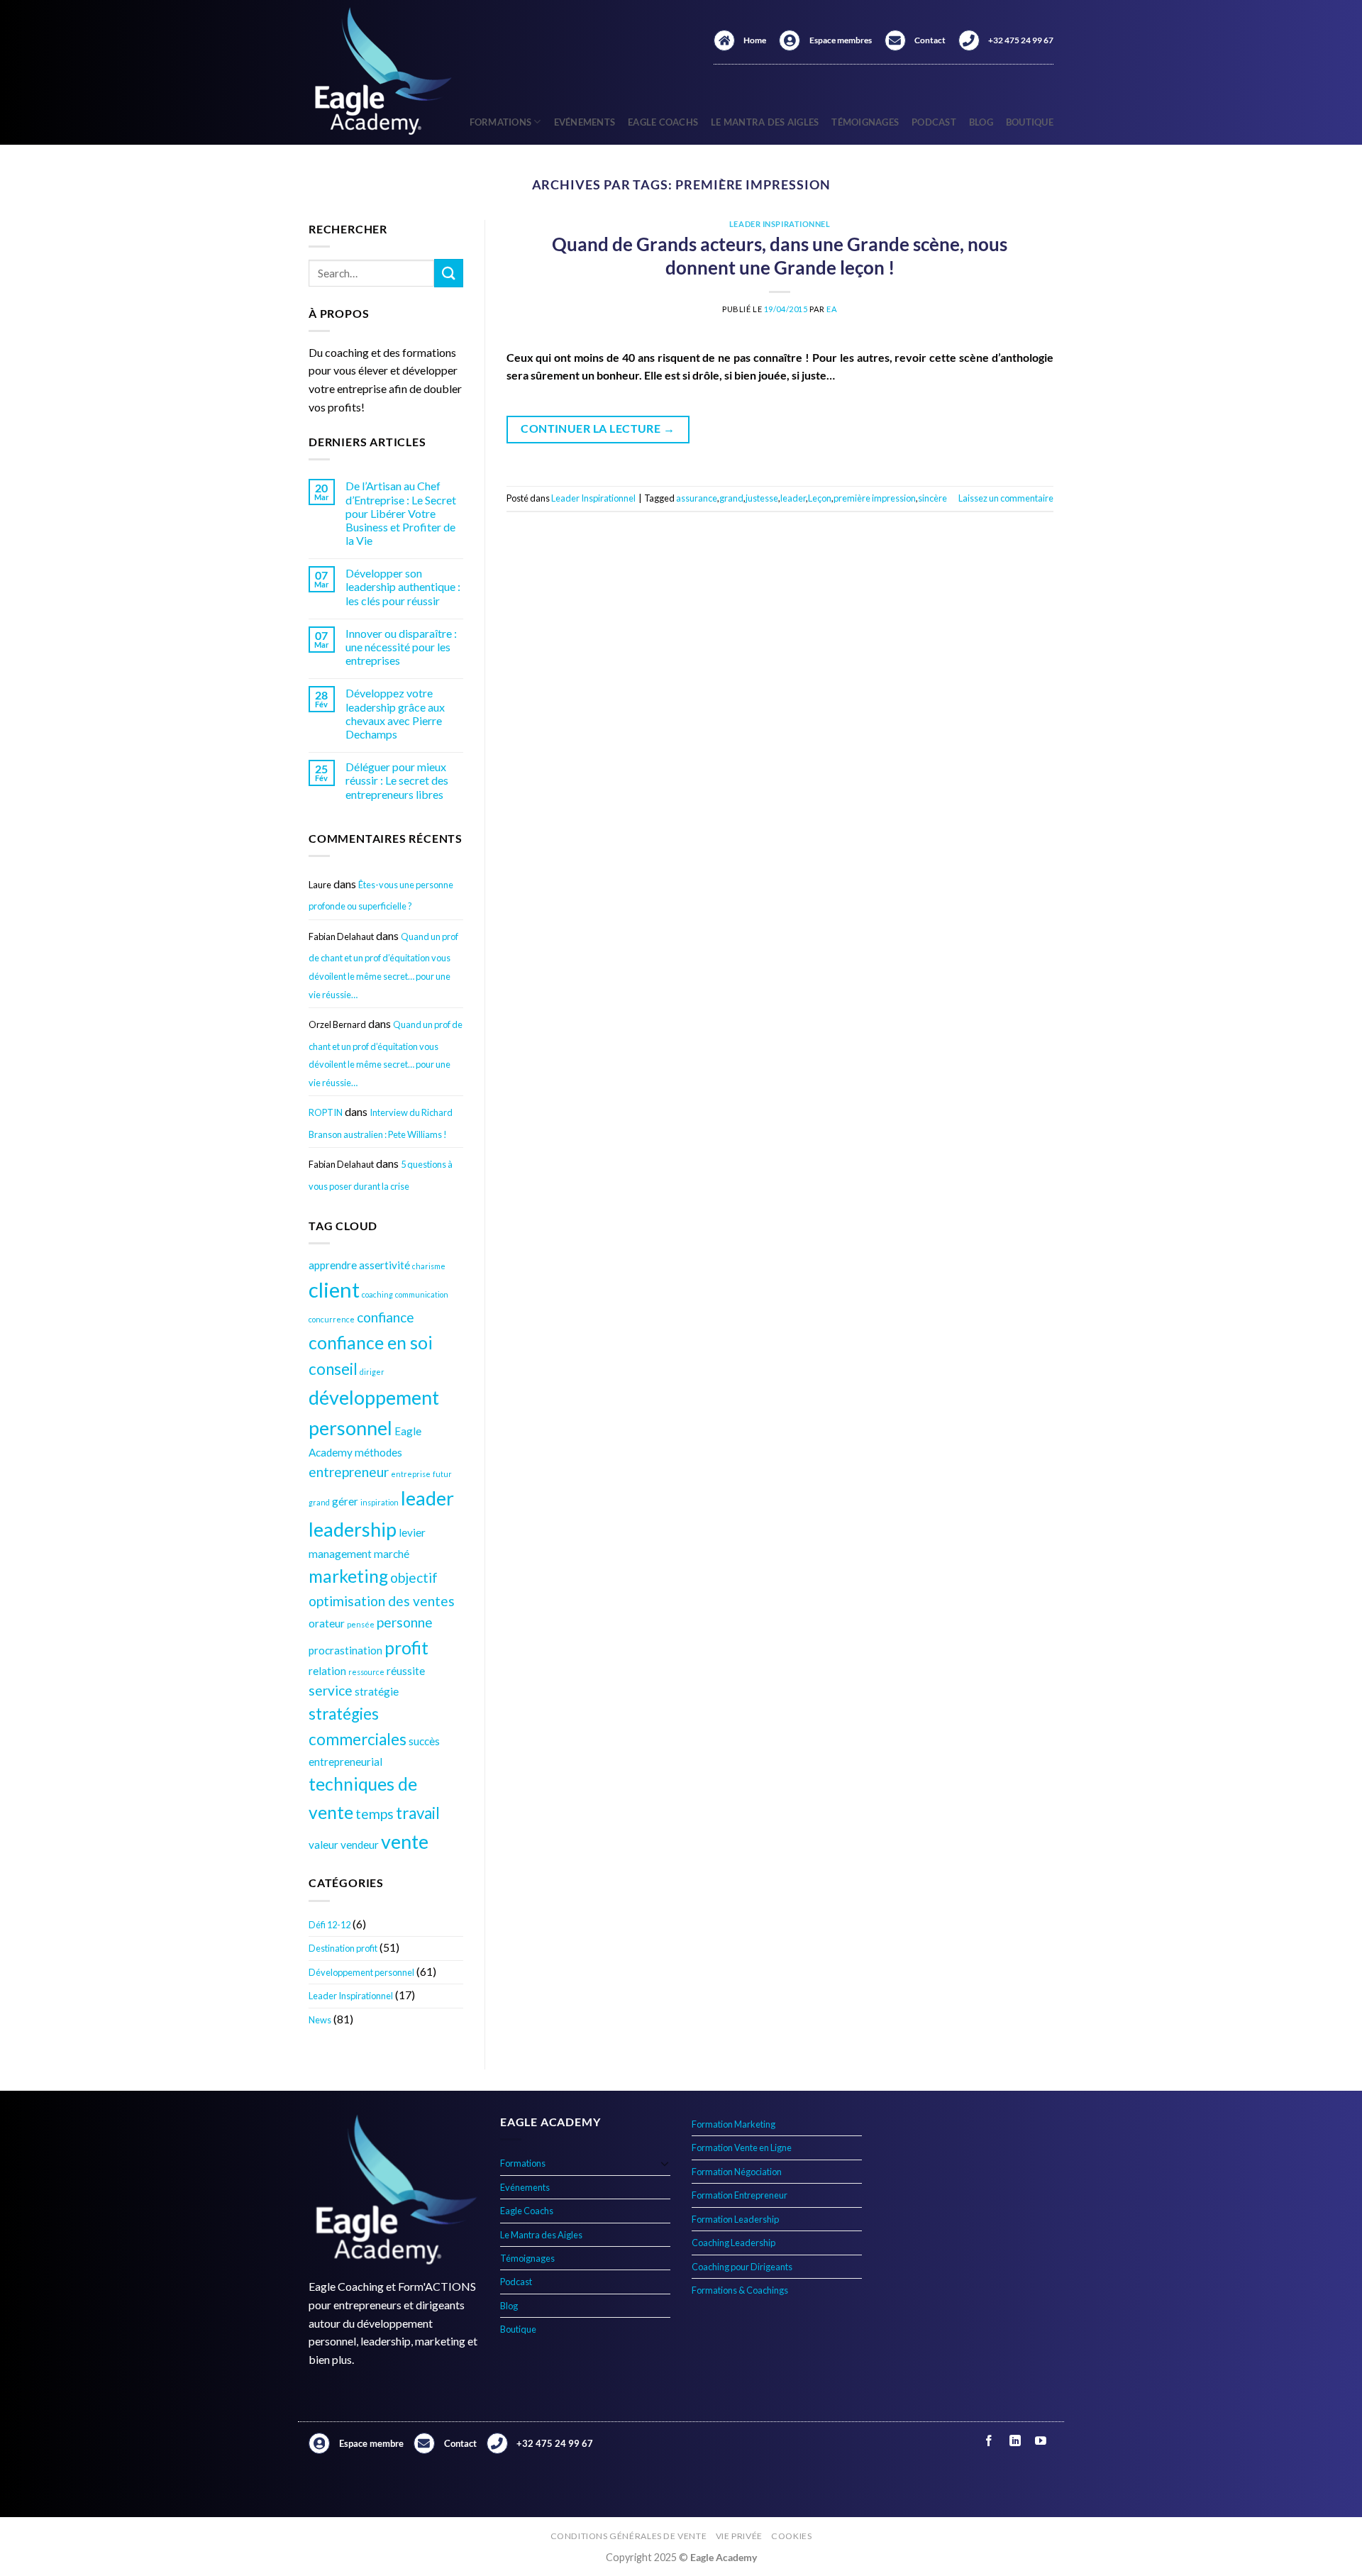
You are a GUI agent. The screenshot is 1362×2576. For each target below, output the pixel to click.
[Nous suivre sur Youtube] (1040, 2441)
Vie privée (739, 2536)
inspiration (380, 1502)
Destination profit (343, 1948)
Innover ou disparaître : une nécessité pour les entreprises (401, 647)
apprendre (333, 1265)
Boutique (1030, 122)
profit (406, 1648)
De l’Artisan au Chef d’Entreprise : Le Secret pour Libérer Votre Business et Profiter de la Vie (401, 513)
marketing (348, 1576)
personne (405, 1622)
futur (442, 1474)
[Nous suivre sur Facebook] (989, 2441)
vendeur (360, 1845)
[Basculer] (665, 2163)
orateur (327, 1623)
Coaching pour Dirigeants (742, 2267)
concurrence (332, 1319)
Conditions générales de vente (629, 2536)
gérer (345, 1501)
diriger (372, 1372)
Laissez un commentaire (1006, 498)
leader (427, 1498)
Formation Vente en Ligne (742, 2147)
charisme (429, 1266)
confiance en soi (371, 1343)
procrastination (345, 1650)
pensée (361, 1624)
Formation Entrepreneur (740, 2195)
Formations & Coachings (740, 2290)
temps (375, 1814)
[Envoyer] (448, 273)
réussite (406, 1671)
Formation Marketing (733, 2124)
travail (418, 1813)
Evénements (585, 122)
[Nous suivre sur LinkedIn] (1015, 2441)
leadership (353, 1529)
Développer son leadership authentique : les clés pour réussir (403, 586)
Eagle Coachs (663, 122)
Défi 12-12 (330, 1925)
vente (405, 1841)
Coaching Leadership (733, 2243)
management (340, 1554)
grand (319, 1502)
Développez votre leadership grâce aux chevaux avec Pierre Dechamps (395, 713)
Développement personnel (361, 1972)
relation (327, 1671)
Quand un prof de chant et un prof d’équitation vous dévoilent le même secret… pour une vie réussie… (383, 966)
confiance (386, 1317)
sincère (932, 498)
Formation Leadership (735, 2219)
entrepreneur (349, 1472)
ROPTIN (326, 1112)
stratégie (377, 1691)
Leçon (820, 498)
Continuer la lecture (598, 429)
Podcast (934, 122)
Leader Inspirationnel (351, 1996)
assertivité (384, 1265)
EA (832, 309)
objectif (414, 1577)
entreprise (411, 1474)
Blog (981, 122)
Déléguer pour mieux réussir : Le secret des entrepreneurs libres (397, 780)
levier (412, 1532)
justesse (762, 498)
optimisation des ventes (382, 1601)
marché (392, 1554)
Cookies (791, 2536)
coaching (377, 1294)
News (320, 2020)
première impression (875, 498)
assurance (697, 498)
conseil (333, 1369)
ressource (366, 1672)
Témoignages (865, 122)
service (331, 1690)
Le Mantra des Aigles (765, 122)
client (334, 1289)
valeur (323, 1845)
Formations (501, 122)
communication (422, 1294)
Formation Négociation (737, 2172)
